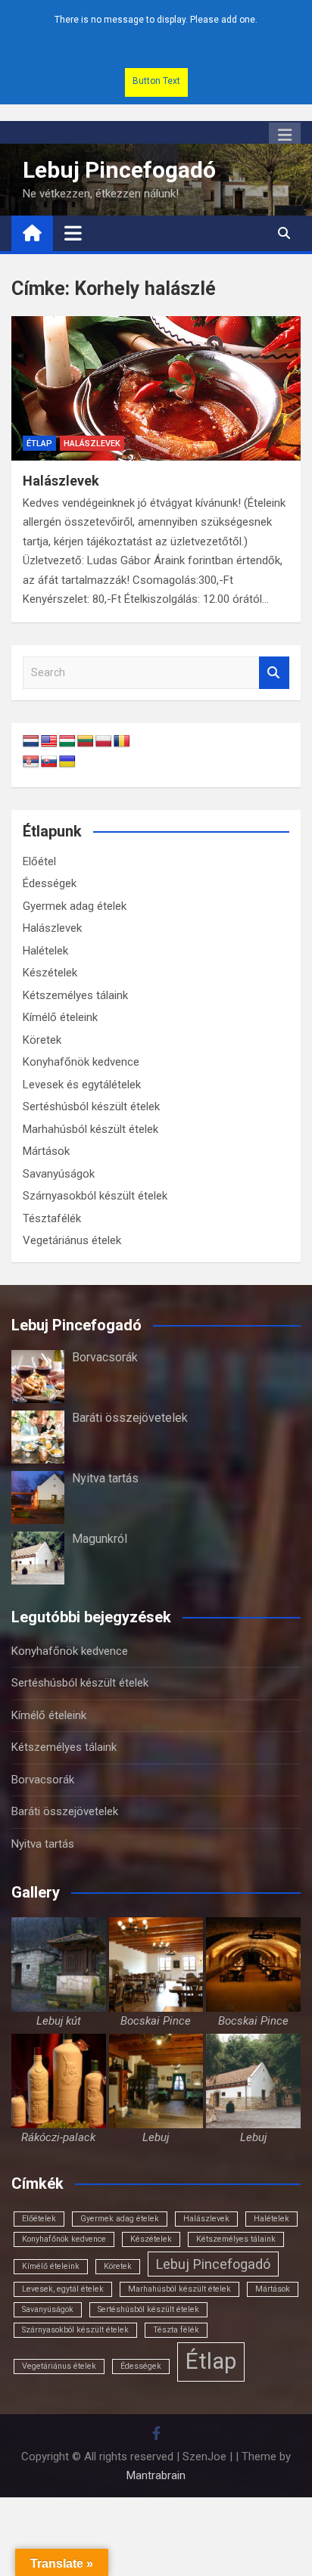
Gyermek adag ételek (75, 906)
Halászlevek (92, 444)
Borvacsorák (105, 1357)
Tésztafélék (52, 1218)
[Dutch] (31, 742)
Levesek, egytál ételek (63, 2289)
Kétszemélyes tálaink (75, 995)
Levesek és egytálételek (82, 1085)
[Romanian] (122, 742)
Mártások (46, 1151)
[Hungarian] (67, 742)
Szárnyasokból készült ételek (95, 1196)
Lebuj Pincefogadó (119, 170)
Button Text (156, 81)
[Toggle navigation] (73, 233)
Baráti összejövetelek (130, 1418)
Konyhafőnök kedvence (81, 1062)
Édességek (50, 883)
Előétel (39, 861)
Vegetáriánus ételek (72, 1240)
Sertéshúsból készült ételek (91, 1106)
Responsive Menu (285, 135)
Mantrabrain (156, 2475)
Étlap (39, 444)
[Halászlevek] (156, 388)
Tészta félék (176, 2330)
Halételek (45, 951)
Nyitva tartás (105, 1478)
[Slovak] (49, 762)
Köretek (42, 1040)
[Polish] (104, 742)
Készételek (50, 973)
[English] (49, 742)
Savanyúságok (59, 1174)
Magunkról (100, 1539)
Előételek (39, 2219)
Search (274, 673)
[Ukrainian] (67, 762)
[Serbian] (31, 762)
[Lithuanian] (86, 742)
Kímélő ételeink (60, 1017)
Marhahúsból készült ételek (90, 1129)
